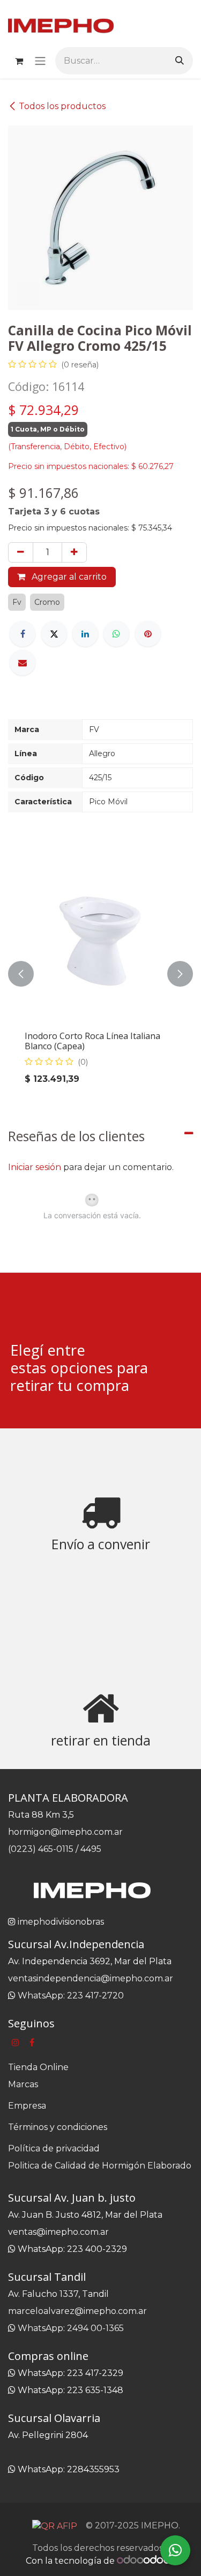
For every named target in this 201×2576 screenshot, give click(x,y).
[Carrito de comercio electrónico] (19, 61)
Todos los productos (62, 106)
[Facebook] (23, 634)
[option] (100, 974)
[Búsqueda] (180, 61)
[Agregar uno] (74, 552)
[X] (54, 634)
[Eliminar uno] (21, 552)
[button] (21, 974)
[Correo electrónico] (23, 663)
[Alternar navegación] (40, 61)
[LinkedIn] (85, 634)
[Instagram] (16, 2042)
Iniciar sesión (35, 1167)
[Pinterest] (148, 634)
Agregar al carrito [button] (68, 577)
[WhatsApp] (116, 634)
